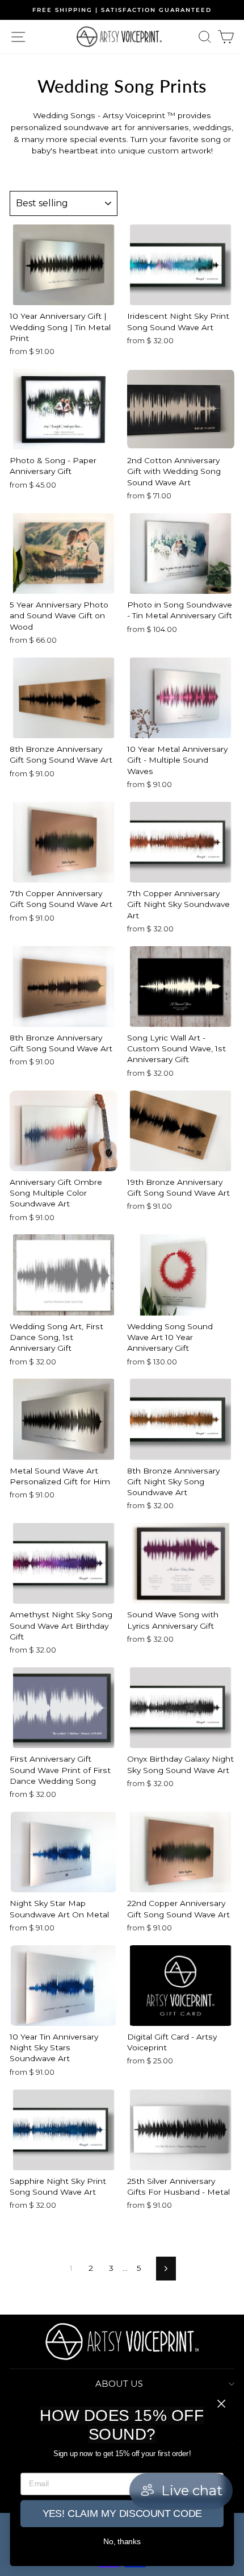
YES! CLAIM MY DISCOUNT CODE (122, 2514)
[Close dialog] (222, 2404)
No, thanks (122, 2542)
